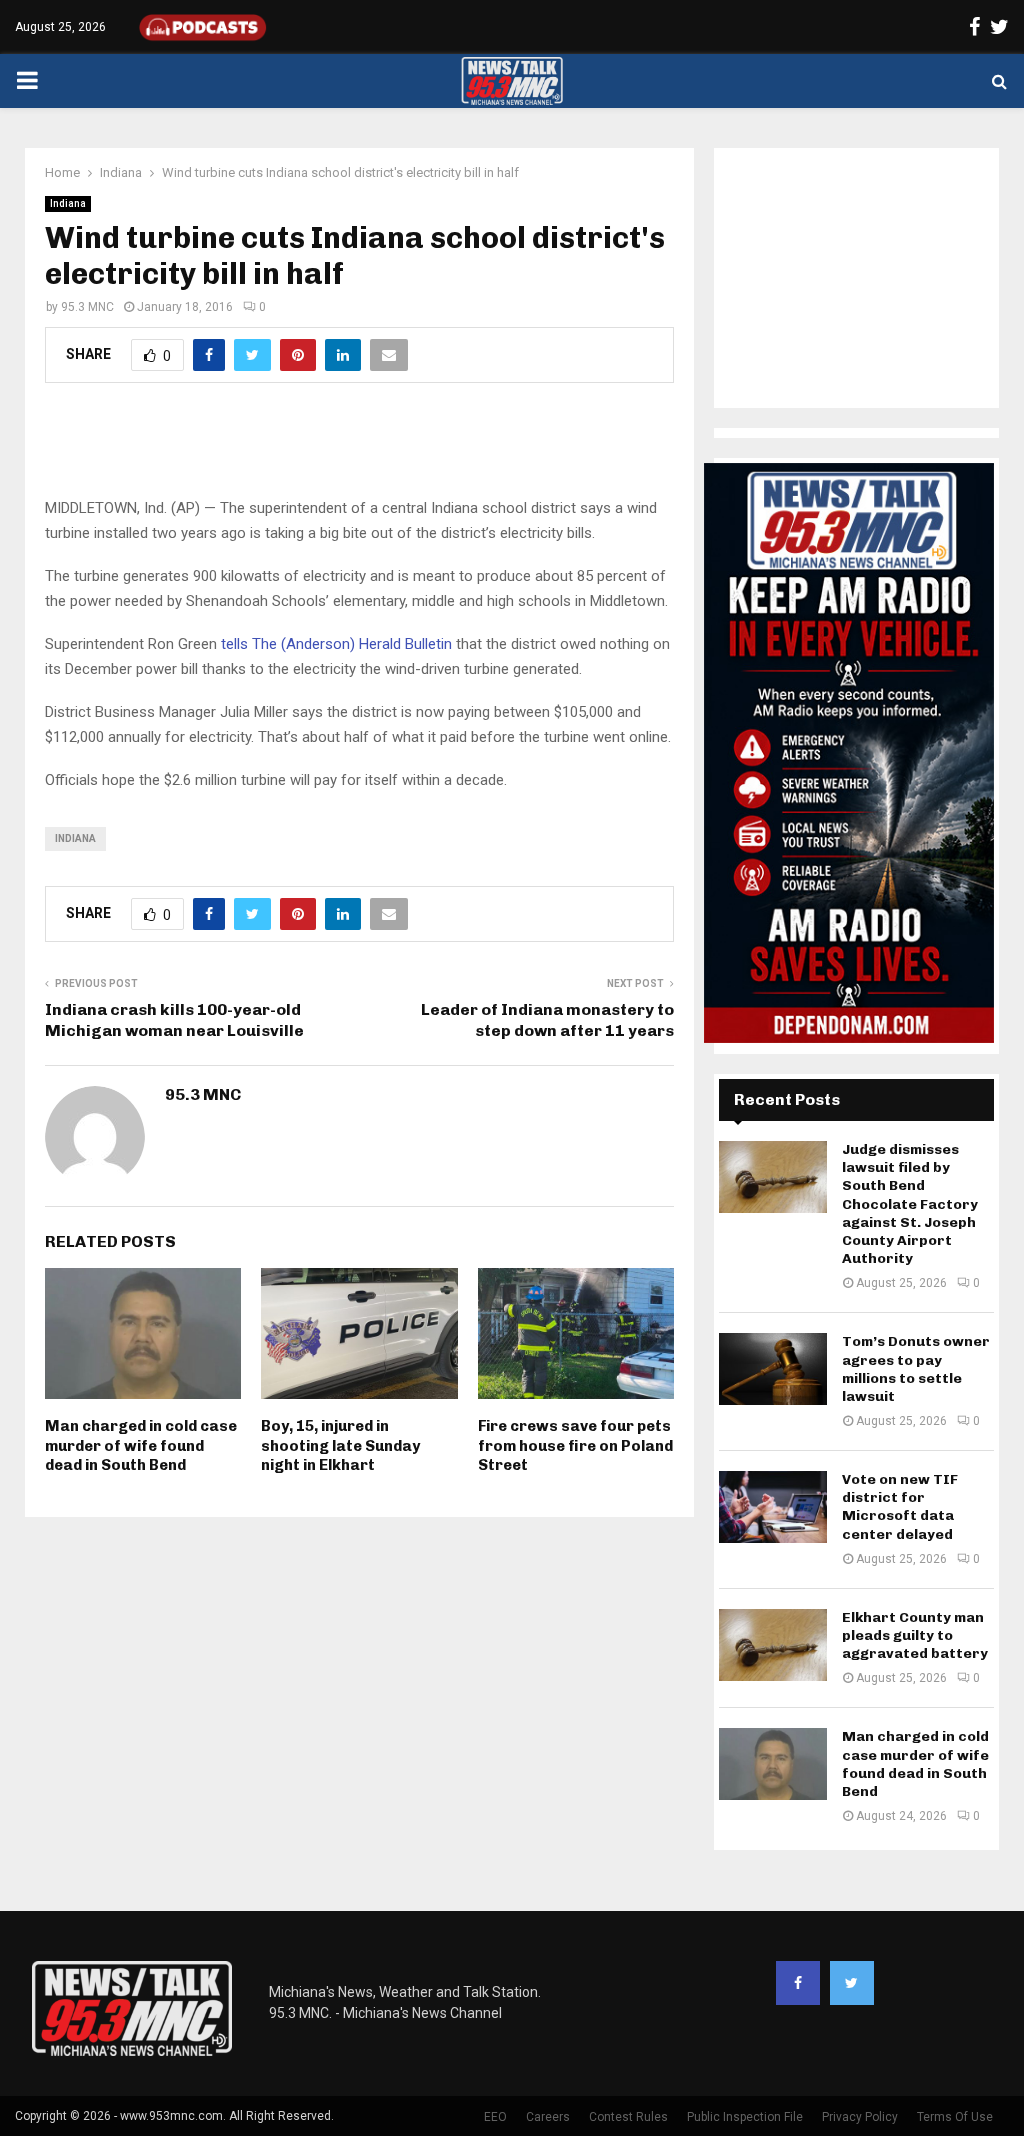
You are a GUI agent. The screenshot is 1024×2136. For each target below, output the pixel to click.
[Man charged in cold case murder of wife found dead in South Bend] (773, 1764)
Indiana (68, 203)
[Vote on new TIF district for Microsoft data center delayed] (773, 1507)
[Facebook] (798, 1983)
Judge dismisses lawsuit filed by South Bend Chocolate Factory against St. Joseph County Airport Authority (910, 1204)
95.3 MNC (87, 307)
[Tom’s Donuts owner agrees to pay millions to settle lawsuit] (773, 1369)
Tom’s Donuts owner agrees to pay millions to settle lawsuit (916, 1369)
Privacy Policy (860, 2117)
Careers (548, 2117)
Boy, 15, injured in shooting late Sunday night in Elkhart (340, 1445)
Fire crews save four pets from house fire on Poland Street (575, 1445)
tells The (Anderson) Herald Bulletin (336, 644)
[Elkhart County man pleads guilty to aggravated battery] (773, 1645)
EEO (495, 2117)
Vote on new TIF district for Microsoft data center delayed (900, 1507)
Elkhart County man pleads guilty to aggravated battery (915, 1635)
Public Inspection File (745, 2117)
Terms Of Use (955, 2117)
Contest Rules (628, 2117)
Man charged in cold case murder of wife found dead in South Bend (141, 1445)
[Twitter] (852, 1983)
